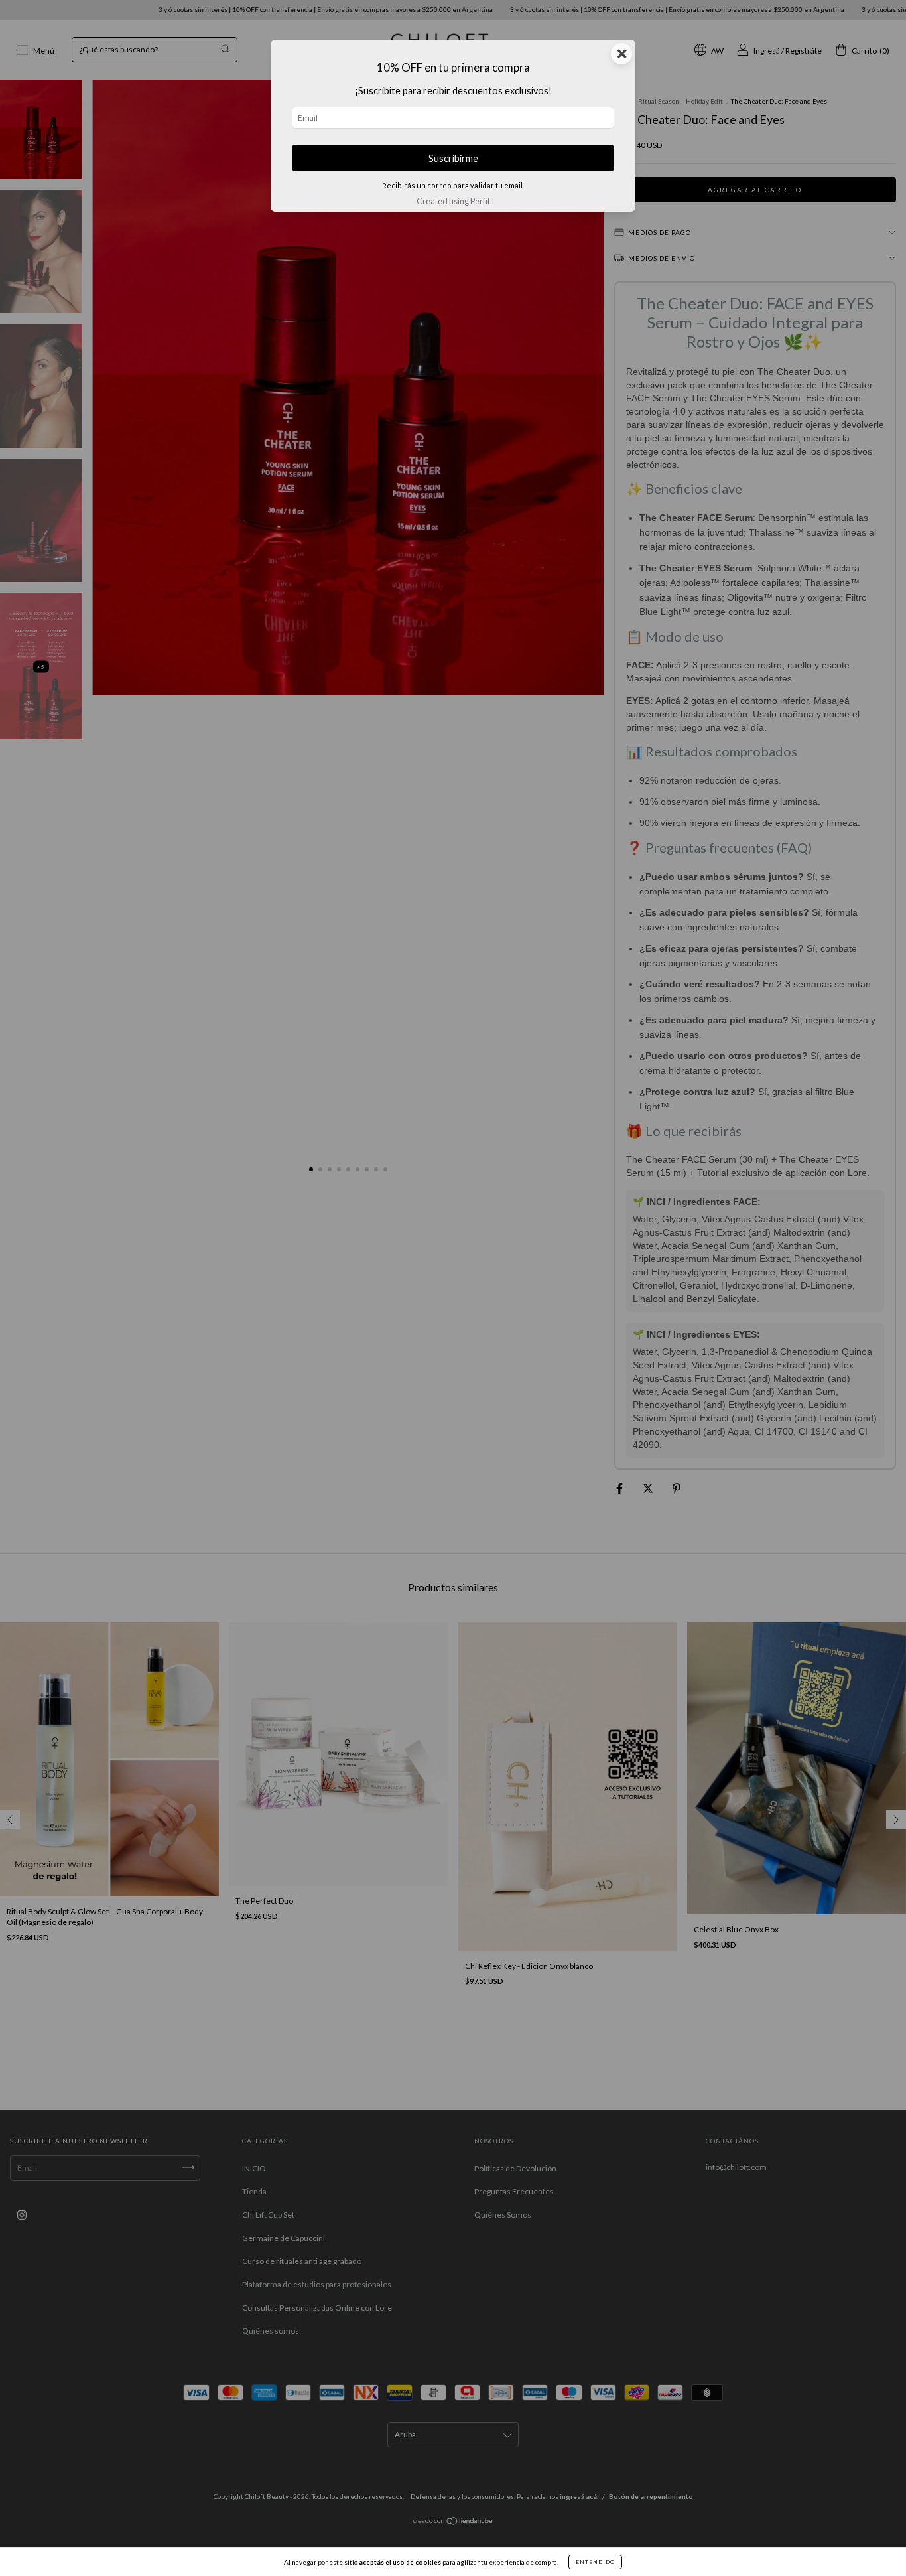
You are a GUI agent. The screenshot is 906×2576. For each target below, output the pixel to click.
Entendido (595, 2562)
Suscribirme (453, 158)
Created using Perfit (453, 201)
